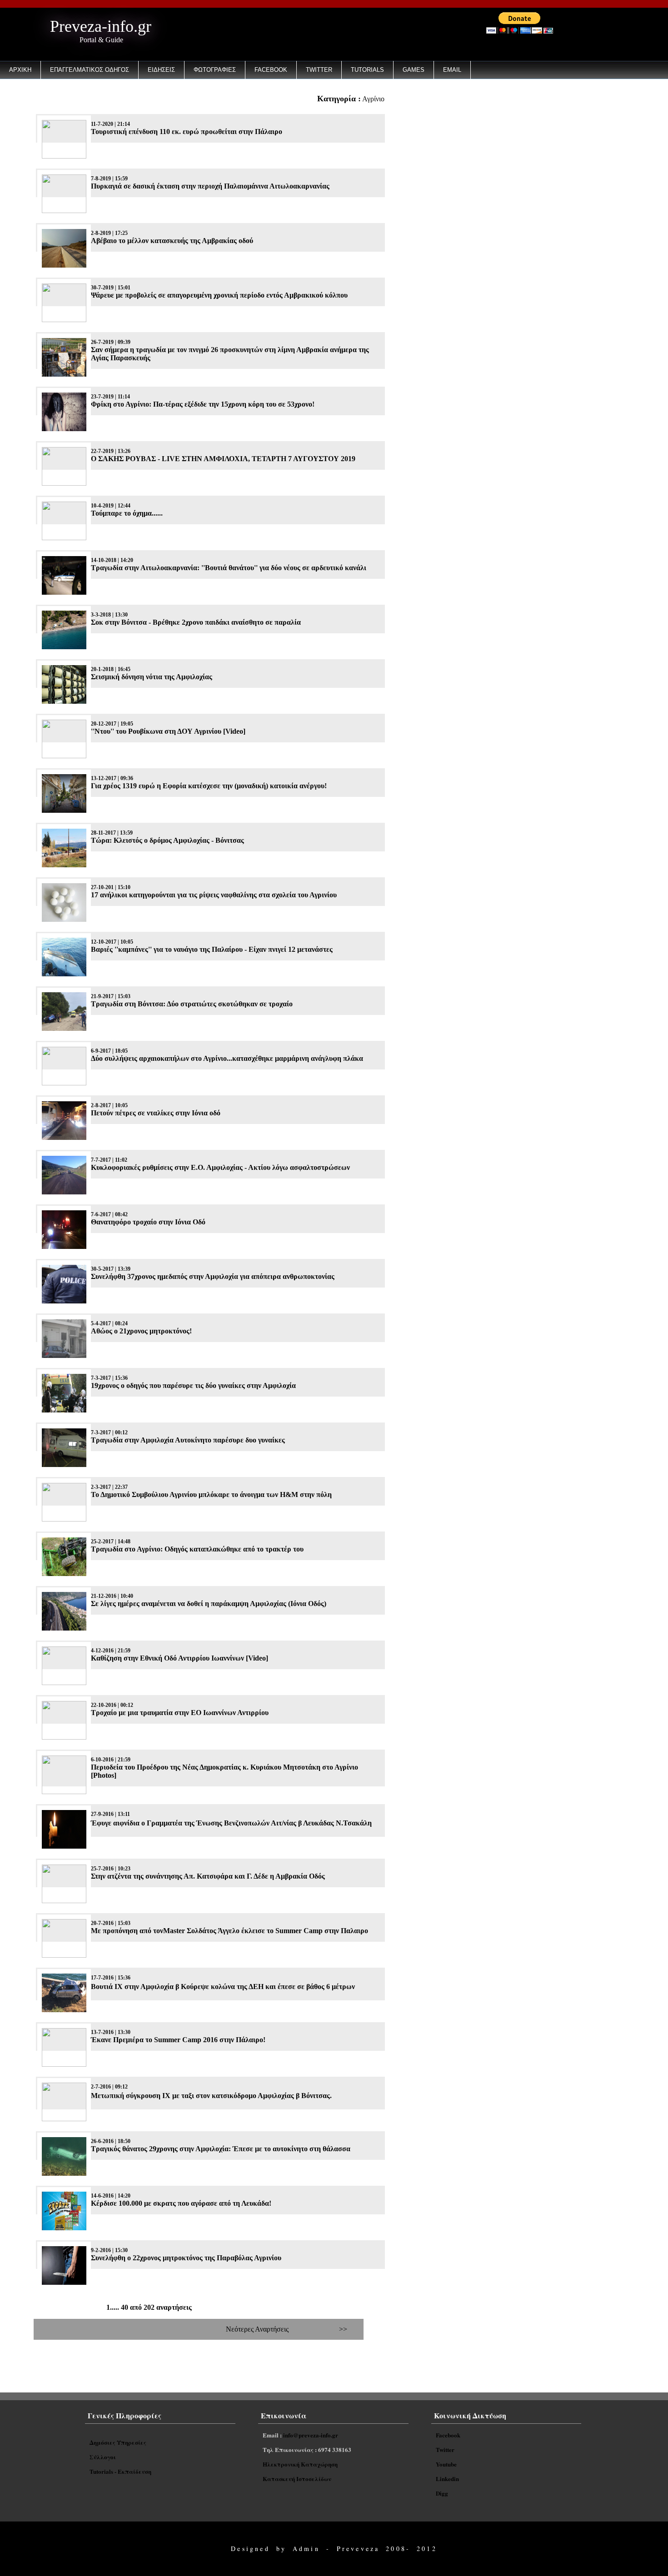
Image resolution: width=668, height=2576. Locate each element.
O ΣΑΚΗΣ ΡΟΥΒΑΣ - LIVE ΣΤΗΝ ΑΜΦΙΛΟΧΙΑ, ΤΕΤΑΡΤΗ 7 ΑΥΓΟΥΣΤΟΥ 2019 (223, 459)
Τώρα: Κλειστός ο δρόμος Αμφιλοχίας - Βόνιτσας (167, 840)
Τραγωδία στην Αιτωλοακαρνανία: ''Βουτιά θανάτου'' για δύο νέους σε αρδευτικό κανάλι (229, 568)
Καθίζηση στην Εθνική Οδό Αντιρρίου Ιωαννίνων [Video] (179, 1658)
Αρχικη (20, 70)
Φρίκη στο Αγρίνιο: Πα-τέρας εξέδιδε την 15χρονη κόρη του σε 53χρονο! (203, 404)
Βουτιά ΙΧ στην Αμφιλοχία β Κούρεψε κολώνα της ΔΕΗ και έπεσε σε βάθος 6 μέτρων (223, 1987)
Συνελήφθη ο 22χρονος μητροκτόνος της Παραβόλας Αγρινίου (186, 2258)
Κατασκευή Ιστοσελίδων (297, 2479)
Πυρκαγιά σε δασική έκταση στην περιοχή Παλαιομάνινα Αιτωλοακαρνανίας (210, 186)
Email (452, 70)
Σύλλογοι (103, 2457)
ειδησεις (161, 70)
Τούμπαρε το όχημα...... (127, 513)
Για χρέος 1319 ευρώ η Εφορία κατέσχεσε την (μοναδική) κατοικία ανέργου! (209, 786)
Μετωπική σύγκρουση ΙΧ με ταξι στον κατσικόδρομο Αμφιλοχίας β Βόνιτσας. (211, 2096)
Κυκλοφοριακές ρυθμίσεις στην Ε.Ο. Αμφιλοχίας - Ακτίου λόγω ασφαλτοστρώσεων (220, 1167)
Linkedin (447, 2479)
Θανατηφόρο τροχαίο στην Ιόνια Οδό (148, 1222)
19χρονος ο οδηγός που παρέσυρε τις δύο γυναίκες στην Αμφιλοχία (193, 1385)
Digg (442, 2493)
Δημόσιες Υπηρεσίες (118, 2442)
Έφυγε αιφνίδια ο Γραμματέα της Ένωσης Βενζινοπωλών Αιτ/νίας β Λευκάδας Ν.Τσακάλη (231, 1823)
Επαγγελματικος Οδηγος (90, 70)
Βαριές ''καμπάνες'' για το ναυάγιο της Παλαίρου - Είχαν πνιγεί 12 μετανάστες (212, 949)
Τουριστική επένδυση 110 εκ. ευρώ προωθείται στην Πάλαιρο (187, 132)
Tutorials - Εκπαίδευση (120, 2471)
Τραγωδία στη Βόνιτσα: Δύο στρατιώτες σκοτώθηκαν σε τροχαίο (192, 1004)
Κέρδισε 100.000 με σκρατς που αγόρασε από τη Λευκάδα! (181, 2203)
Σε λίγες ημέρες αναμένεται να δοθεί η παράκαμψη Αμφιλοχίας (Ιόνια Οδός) (209, 1604)
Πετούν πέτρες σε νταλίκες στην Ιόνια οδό (156, 1113)
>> (343, 2329)
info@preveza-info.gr (311, 2435)
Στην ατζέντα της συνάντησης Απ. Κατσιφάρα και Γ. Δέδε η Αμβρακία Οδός (208, 1876)
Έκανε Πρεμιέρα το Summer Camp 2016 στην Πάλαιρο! (178, 2040)
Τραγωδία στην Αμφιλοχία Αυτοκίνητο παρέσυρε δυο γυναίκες (188, 1440)
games (414, 70)
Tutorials (367, 70)
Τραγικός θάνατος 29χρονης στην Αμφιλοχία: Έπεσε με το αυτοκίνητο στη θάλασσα (221, 2149)
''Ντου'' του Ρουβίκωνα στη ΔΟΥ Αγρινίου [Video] (168, 731)
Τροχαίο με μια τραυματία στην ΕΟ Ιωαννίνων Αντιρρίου (180, 1713)
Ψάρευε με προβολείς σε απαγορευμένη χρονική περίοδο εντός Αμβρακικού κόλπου (219, 295)
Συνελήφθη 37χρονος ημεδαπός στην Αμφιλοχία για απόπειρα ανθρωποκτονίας (213, 1276)
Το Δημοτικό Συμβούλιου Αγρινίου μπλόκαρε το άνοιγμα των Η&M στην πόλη (211, 1494)
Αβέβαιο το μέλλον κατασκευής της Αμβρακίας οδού (172, 241)
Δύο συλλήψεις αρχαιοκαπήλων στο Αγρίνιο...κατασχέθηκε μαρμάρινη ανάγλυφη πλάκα (227, 1058)
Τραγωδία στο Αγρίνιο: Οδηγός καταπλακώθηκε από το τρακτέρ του (197, 1549)
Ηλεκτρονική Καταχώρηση (300, 2464)
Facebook (271, 70)
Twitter (319, 70)
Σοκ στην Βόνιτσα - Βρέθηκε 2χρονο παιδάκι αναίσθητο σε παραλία (196, 622)
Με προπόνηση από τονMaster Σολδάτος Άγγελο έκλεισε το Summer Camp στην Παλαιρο (229, 1931)
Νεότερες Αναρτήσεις (257, 2329)
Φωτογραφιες (215, 70)
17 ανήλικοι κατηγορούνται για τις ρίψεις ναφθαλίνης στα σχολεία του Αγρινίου (214, 895)
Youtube (446, 2464)
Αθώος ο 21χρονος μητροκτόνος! (141, 1331)
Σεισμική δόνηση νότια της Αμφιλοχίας (152, 677)
